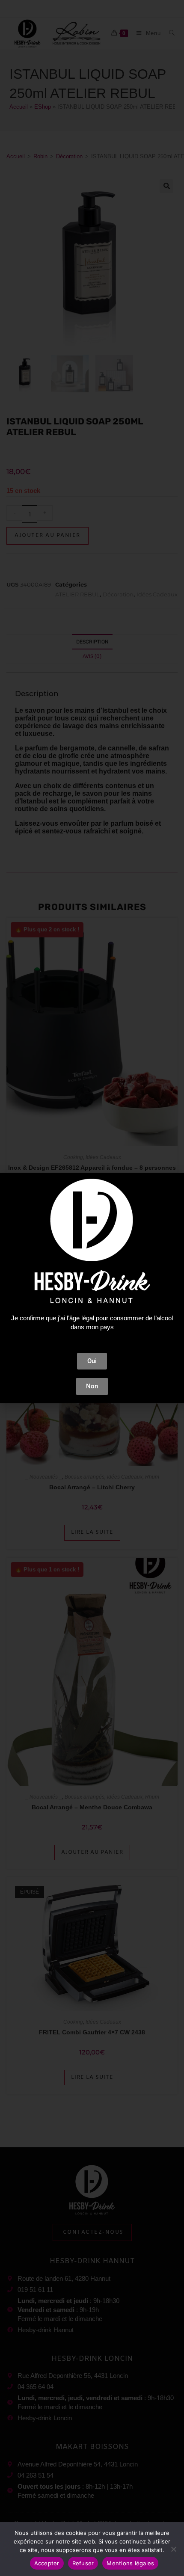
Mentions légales (130, 2563)
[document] (92, 1288)
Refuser (83, 2563)
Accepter (47, 2563)
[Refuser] (173, 2549)
